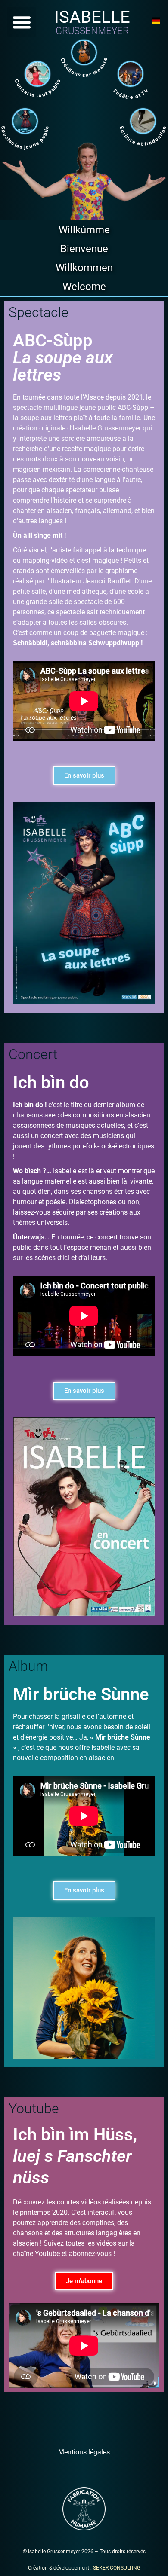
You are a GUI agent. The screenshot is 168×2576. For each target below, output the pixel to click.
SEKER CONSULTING (117, 2568)
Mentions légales (84, 2452)
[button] (22, 22)
